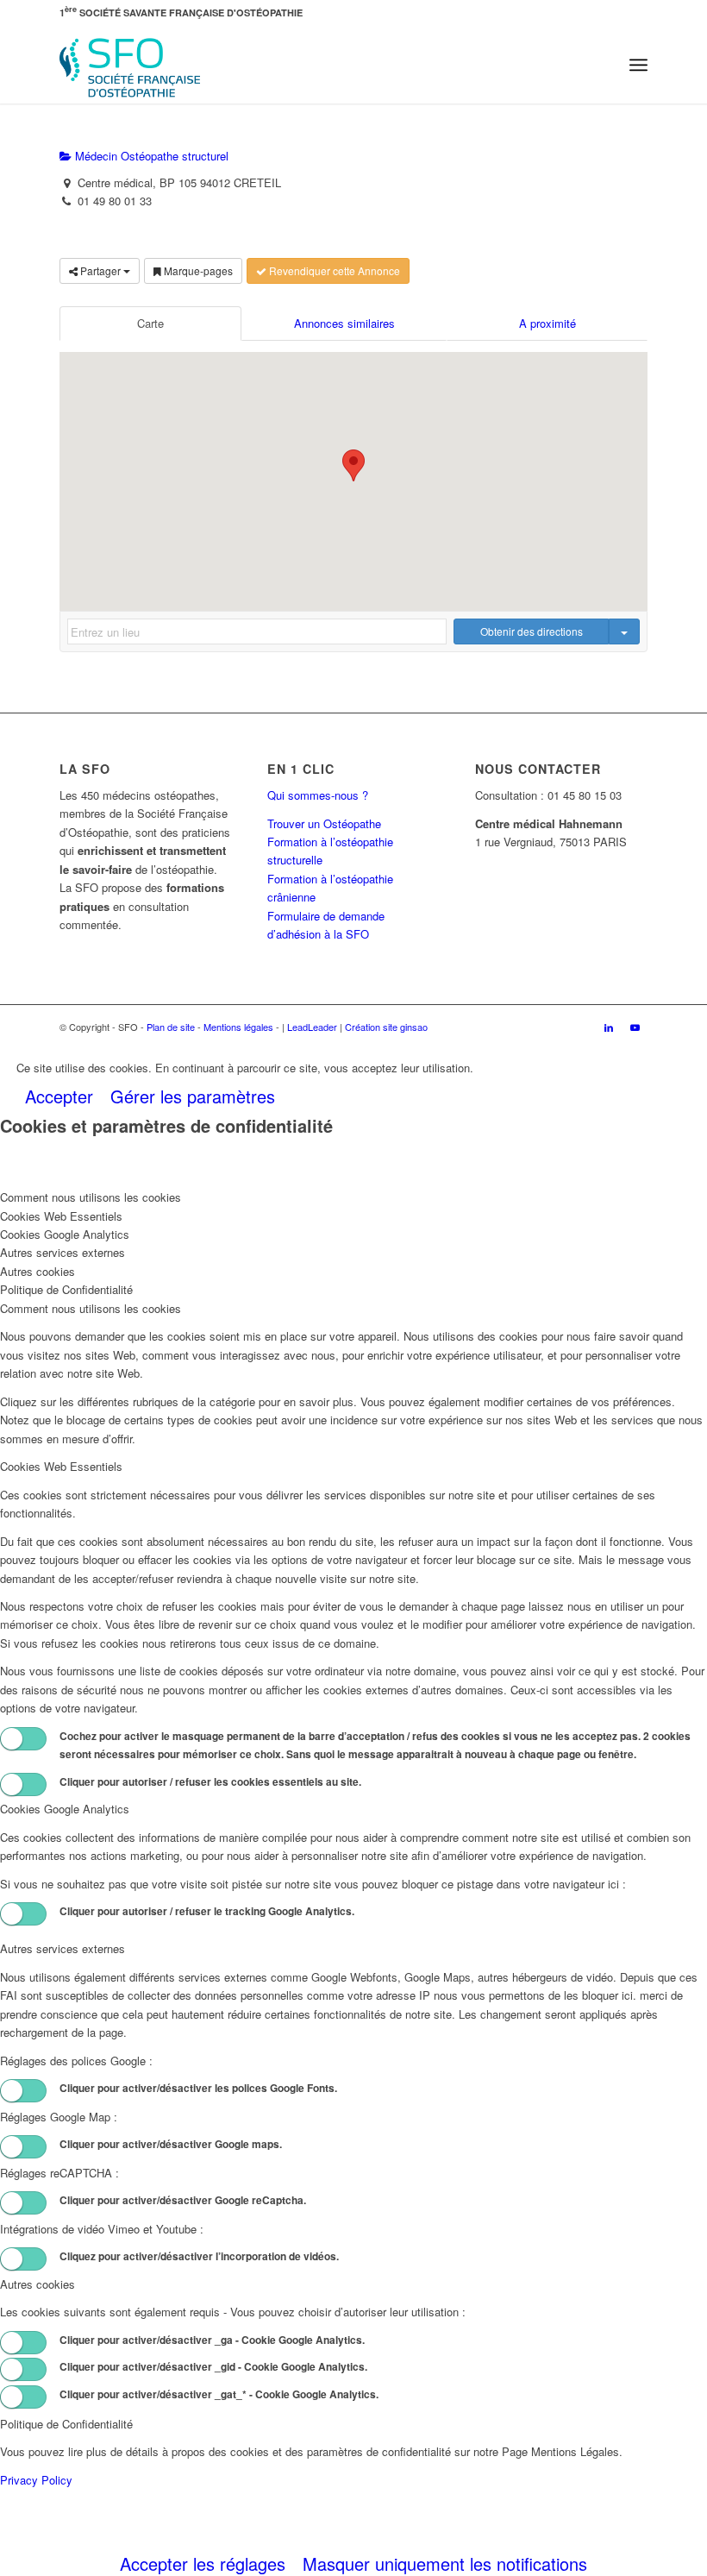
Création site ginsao (386, 1027)
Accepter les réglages (203, 2563)
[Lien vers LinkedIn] (609, 1027)
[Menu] (638, 65)
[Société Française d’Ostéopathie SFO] (130, 65)
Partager (100, 270)
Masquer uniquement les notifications (445, 2563)
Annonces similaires (344, 323)
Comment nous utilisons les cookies (91, 1308)
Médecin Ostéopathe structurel (150, 156)
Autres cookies (38, 2284)
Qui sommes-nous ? (318, 795)
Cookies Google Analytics (65, 1809)
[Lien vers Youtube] (635, 1027)
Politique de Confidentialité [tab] (66, 1289)
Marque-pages (197, 270)
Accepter (59, 1096)
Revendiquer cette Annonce (333, 270)
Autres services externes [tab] (63, 1252)
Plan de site (171, 1027)
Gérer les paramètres (193, 1096)
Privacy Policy (36, 2480)
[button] (353, 465)
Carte (150, 323)
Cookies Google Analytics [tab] (65, 1234)
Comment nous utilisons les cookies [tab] (91, 1197)
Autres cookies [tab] (38, 1271)
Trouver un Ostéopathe (324, 823)
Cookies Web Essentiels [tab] (61, 1216)
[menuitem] (638, 65)
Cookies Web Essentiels (61, 1466)
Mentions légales (238, 1027)
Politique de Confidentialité (66, 2424)
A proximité (547, 323)
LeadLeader (312, 1027)
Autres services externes (63, 1948)
